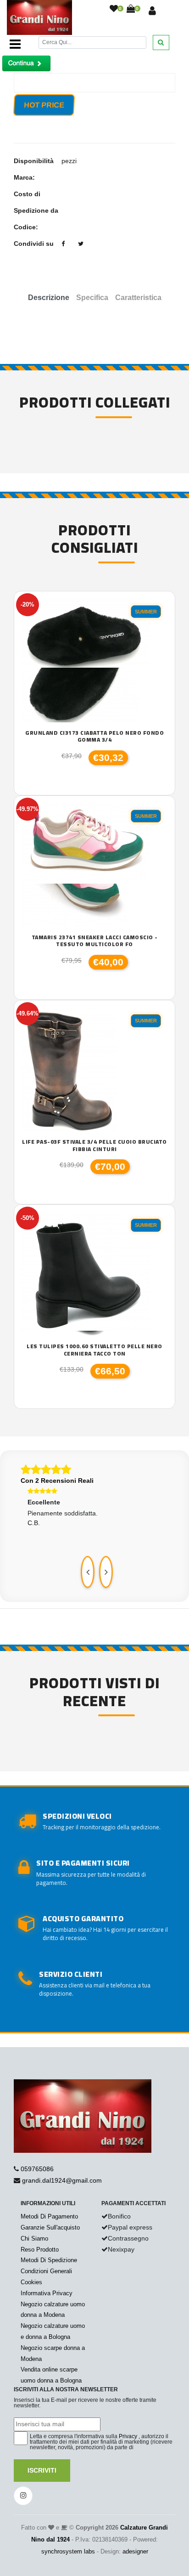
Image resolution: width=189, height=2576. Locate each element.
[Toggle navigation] (15, 44)
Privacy (128, 2436)
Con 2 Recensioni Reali (57, 1481)
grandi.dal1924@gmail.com (62, 2180)
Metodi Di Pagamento (49, 2216)
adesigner (135, 2551)
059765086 (37, 2169)
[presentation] (88, 1572)
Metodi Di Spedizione (49, 2260)
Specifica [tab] (92, 298)
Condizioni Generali (46, 2271)
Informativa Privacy (47, 2293)
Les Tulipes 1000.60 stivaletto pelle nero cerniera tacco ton (94, 1350)
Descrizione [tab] (49, 298)
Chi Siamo (34, 2238)
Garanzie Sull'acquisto (50, 2227)
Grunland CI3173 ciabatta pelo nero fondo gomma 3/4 (94, 736)
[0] (114, 9)
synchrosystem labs (68, 2551)
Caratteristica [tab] (138, 298)
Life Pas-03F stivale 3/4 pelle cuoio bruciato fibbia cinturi (94, 1145)
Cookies (31, 2282)
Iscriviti (42, 2470)
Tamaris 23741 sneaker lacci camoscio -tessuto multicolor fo (95, 941)
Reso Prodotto (40, 2250)
